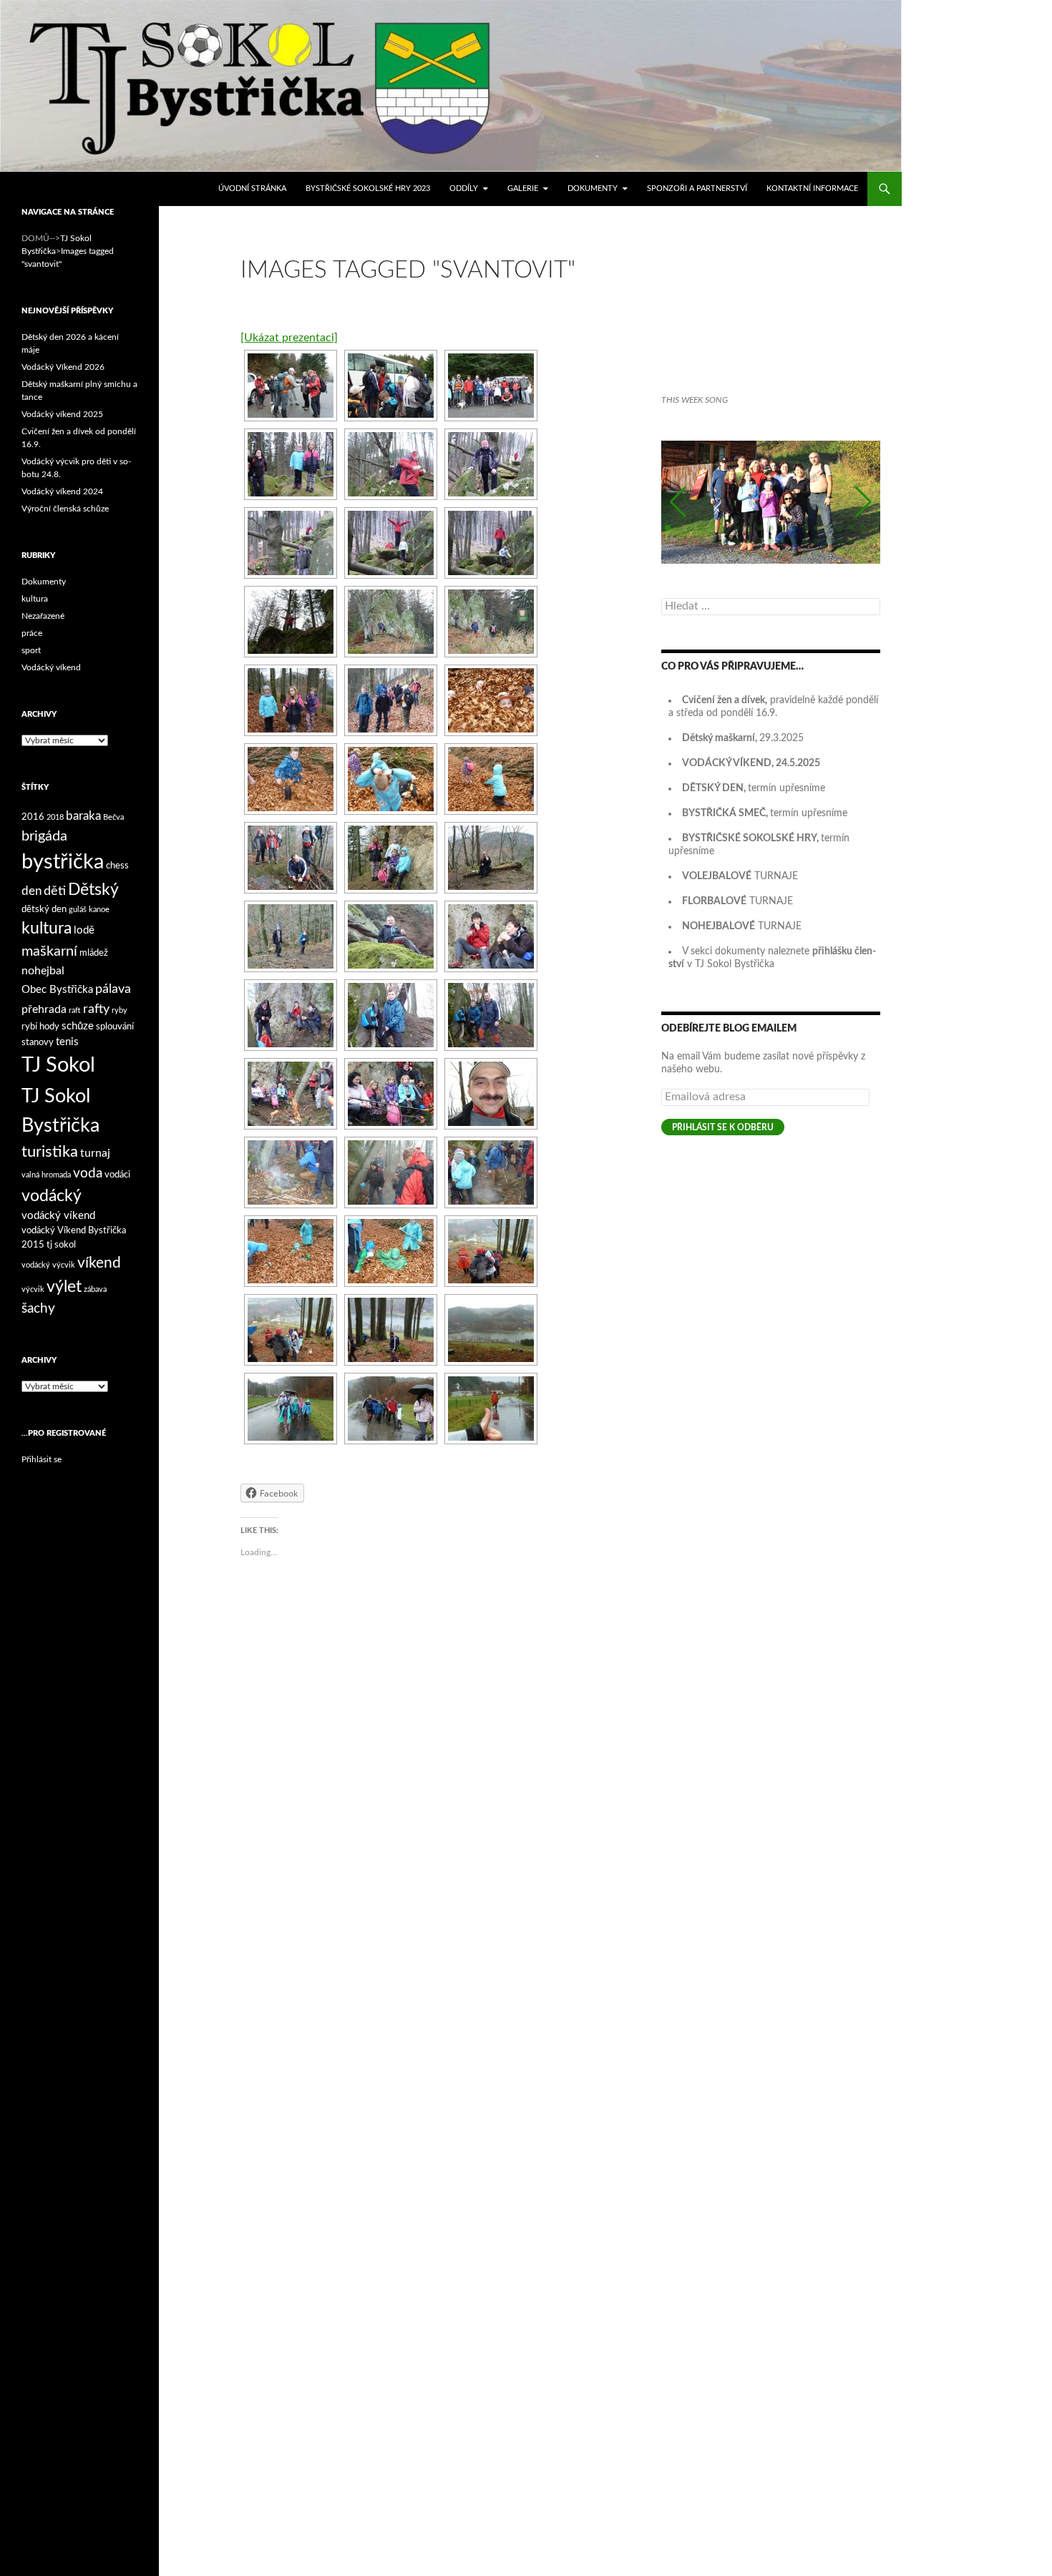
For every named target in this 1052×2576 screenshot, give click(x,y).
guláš (78, 910)
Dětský (93, 890)
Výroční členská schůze (65, 509)
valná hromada (46, 1175)
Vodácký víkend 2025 (62, 414)
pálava (113, 989)
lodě (84, 930)
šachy (38, 1309)
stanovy (38, 1042)
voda (88, 1174)
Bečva (113, 817)
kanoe (99, 910)
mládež (94, 953)
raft (75, 1010)
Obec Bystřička (57, 990)
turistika (50, 1152)
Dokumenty (593, 188)
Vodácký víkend (51, 667)
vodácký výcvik (48, 1265)
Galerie (523, 188)
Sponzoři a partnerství (697, 188)
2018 (55, 817)
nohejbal (43, 971)
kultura (35, 599)
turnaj (95, 1153)
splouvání (115, 1027)
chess (117, 866)
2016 (33, 817)
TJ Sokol (58, 1065)
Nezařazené (43, 616)
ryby (120, 1010)
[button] (678, 502)
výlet (64, 1287)
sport (31, 650)
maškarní (49, 951)
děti (55, 891)
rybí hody (40, 1027)
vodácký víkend (58, 1216)
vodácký (52, 1196)
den (31, 891)
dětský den (44, 909)
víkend (99, 1263)
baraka (83, 816)
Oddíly (464, 188)
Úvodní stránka (252, 188)
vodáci (117, 1175)
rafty (96, 1009)
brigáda (44, 836)
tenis (67, 1042)
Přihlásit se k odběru (723, 1127)
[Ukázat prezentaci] (289, 338)
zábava (95, 1289)
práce (32, 633)
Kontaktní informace (812, 188)
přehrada (44, 1009)
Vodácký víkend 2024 (62, 491)
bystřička (63, 862)
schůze (78, 1026)
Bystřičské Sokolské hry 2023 (368, 188)
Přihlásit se (42, 1459)
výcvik (33, 1289)
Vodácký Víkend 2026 (63, 367)
